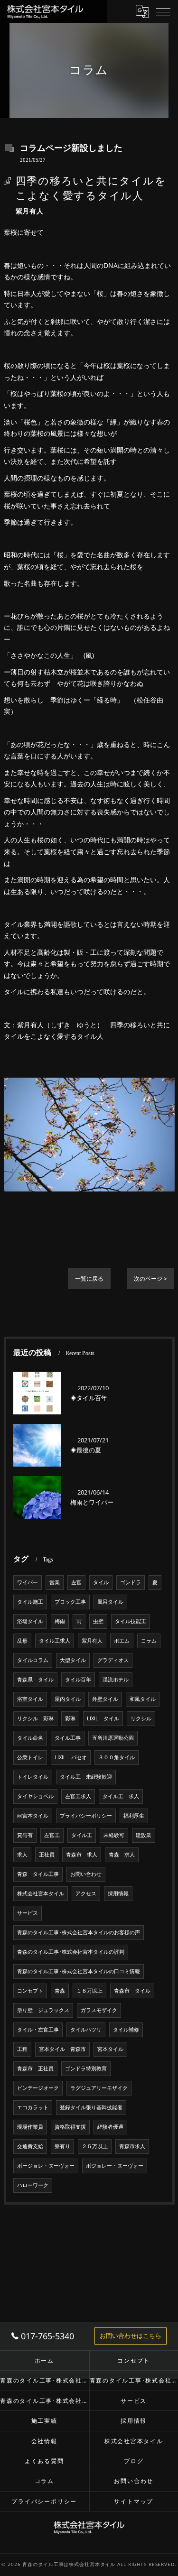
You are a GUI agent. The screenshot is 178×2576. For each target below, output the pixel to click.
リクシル (141, 1718)
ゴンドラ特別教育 (86, 2068)
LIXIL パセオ (71, 1757)
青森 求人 (122, 1855)
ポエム (122, 1641)
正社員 (47, 1855)
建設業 (144, 1835)
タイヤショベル (35, 1796)
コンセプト (30, 1991)
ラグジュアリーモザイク (99, 2088)
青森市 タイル (132, 1991)
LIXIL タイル (103, 1718)
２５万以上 (95, 2146)
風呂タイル (110, 1602)
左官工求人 (78, 1796)
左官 (76, 1582)
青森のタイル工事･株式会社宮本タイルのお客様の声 (79, 1932)
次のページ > (150, 1279)
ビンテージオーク (38, 2088)
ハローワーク (33, 2185)
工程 (22, 2049)
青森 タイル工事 (38, 1874)
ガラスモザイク (99, 2010)
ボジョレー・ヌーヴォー (115, 2166)
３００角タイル (117, 1757)
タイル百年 (78, 1680)
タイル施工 (30, 1602)
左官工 (52, 1835)
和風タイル (143, 1699)
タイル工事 (68, 1738)
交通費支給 (30, 2146)
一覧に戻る (89, 1279)
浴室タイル (30, 1699)
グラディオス (113, 1660)
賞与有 (25, 1835)
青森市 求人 (82, 1855)
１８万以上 (89, 1991)
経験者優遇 (110, 2127)
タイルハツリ (86, 2030)
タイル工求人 (55, 1641)
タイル (101, 1582)
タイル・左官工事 (38, 2030)
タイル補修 (126, 2030)
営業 (55, 1582)
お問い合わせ (86, 1874)
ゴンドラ (131, 1582)
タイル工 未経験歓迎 (86, 1777)
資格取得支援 (70, 2127)
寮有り (62, 2146)
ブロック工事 (70, 1602)
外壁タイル (105, 1699)
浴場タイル (30, 1621)
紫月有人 (92, 1641)
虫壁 (98, 1621)
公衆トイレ (30, 1757)
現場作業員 (30, 2127)
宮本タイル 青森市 (62, 2049)
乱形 (22, 1641)
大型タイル (73, 1660)
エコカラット (33, 2107)
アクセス (86, 1893)
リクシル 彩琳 (35, 1718)
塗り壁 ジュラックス (43, 2010)
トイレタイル (33, 1777)
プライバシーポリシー (86, 1816)
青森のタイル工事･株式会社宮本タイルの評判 (71, 1952)
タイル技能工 (131, 1621)
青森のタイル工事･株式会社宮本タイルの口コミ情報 (79, 1971)
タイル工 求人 (121, 1796)
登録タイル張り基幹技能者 (91, 2107)
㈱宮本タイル (33, 1816)
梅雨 (60, 1621)
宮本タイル (110, 2049)
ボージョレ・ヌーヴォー (46, 2166)
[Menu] (163, 11)
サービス (28, 1913)
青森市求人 (132, 2146)
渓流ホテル (116, 1680)
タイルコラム (33, 1660)
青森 (60, 1991)
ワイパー (28, 1582)
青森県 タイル (35, 1680)
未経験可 (114, 1835)
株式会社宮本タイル (41, 1893)
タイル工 (82, 1835)
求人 (22, 1855)
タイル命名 (30, 1738)
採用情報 (118, 1893)
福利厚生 (134, 1816)
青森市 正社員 (35, 2068)
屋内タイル (68, 1699)
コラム (149, 1641)
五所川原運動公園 (113, 1738)
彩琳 (70, 1718)
